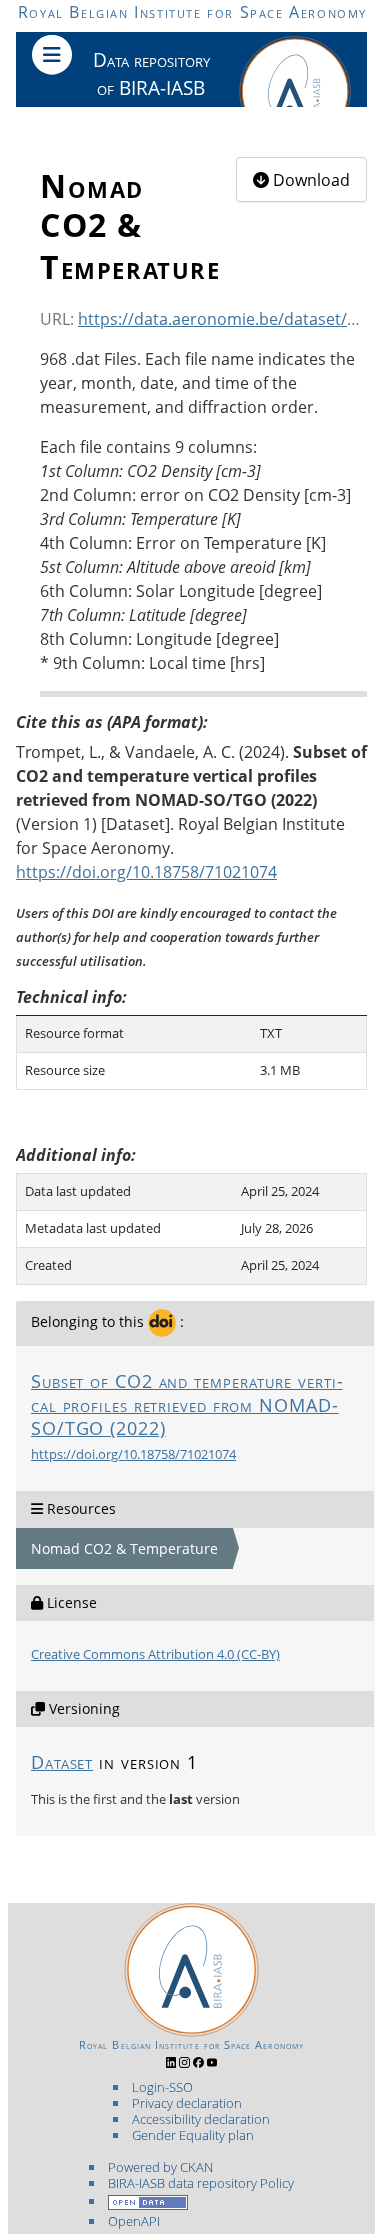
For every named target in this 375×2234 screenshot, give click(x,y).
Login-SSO (162, 2087)
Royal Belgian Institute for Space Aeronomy (192, 12)
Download (309, 180)
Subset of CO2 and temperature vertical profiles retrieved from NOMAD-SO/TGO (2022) (187, 1404)
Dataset (62, 1762)
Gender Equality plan (193, 2135)
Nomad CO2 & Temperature (124, 1548)
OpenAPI (134, 2221)
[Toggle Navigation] (52, 55)
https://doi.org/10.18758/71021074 (133, 1454)
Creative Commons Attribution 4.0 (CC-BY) (155, 1654)
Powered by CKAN (160, 2167)
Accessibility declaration (201, 2119)
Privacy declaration (187, 2103)
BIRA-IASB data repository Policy (201, 2183)
